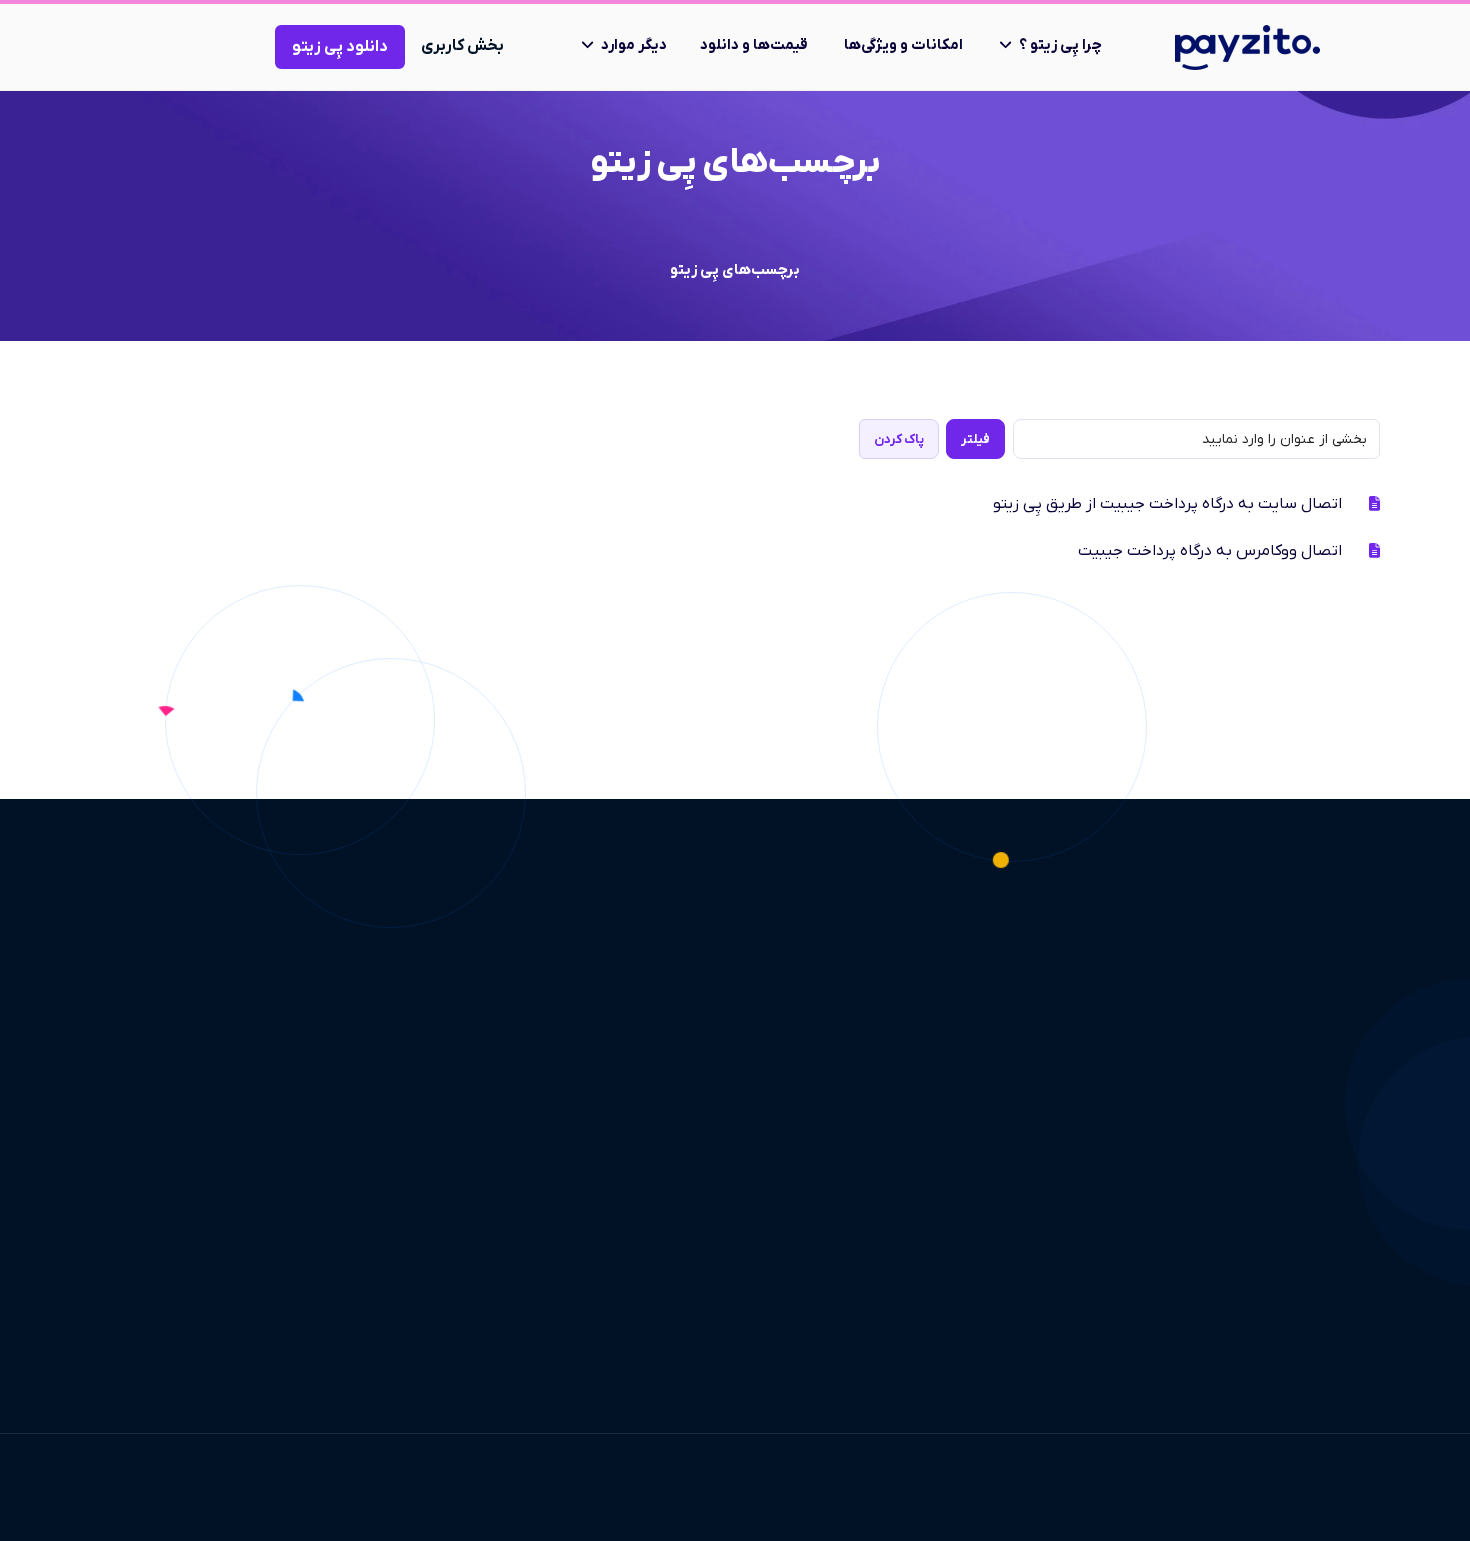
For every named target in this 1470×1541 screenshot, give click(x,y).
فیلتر (975, 439)
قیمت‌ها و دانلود (754, 45)
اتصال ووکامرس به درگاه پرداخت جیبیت (1210, 551)
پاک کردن (899, 439)
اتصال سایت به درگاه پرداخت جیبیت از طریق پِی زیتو (1167, 504)
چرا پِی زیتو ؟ (1060, 45)
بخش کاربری (462, 46)
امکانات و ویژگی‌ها (903, 45)
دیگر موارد (634, 45)
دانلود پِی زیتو (340, 47)
